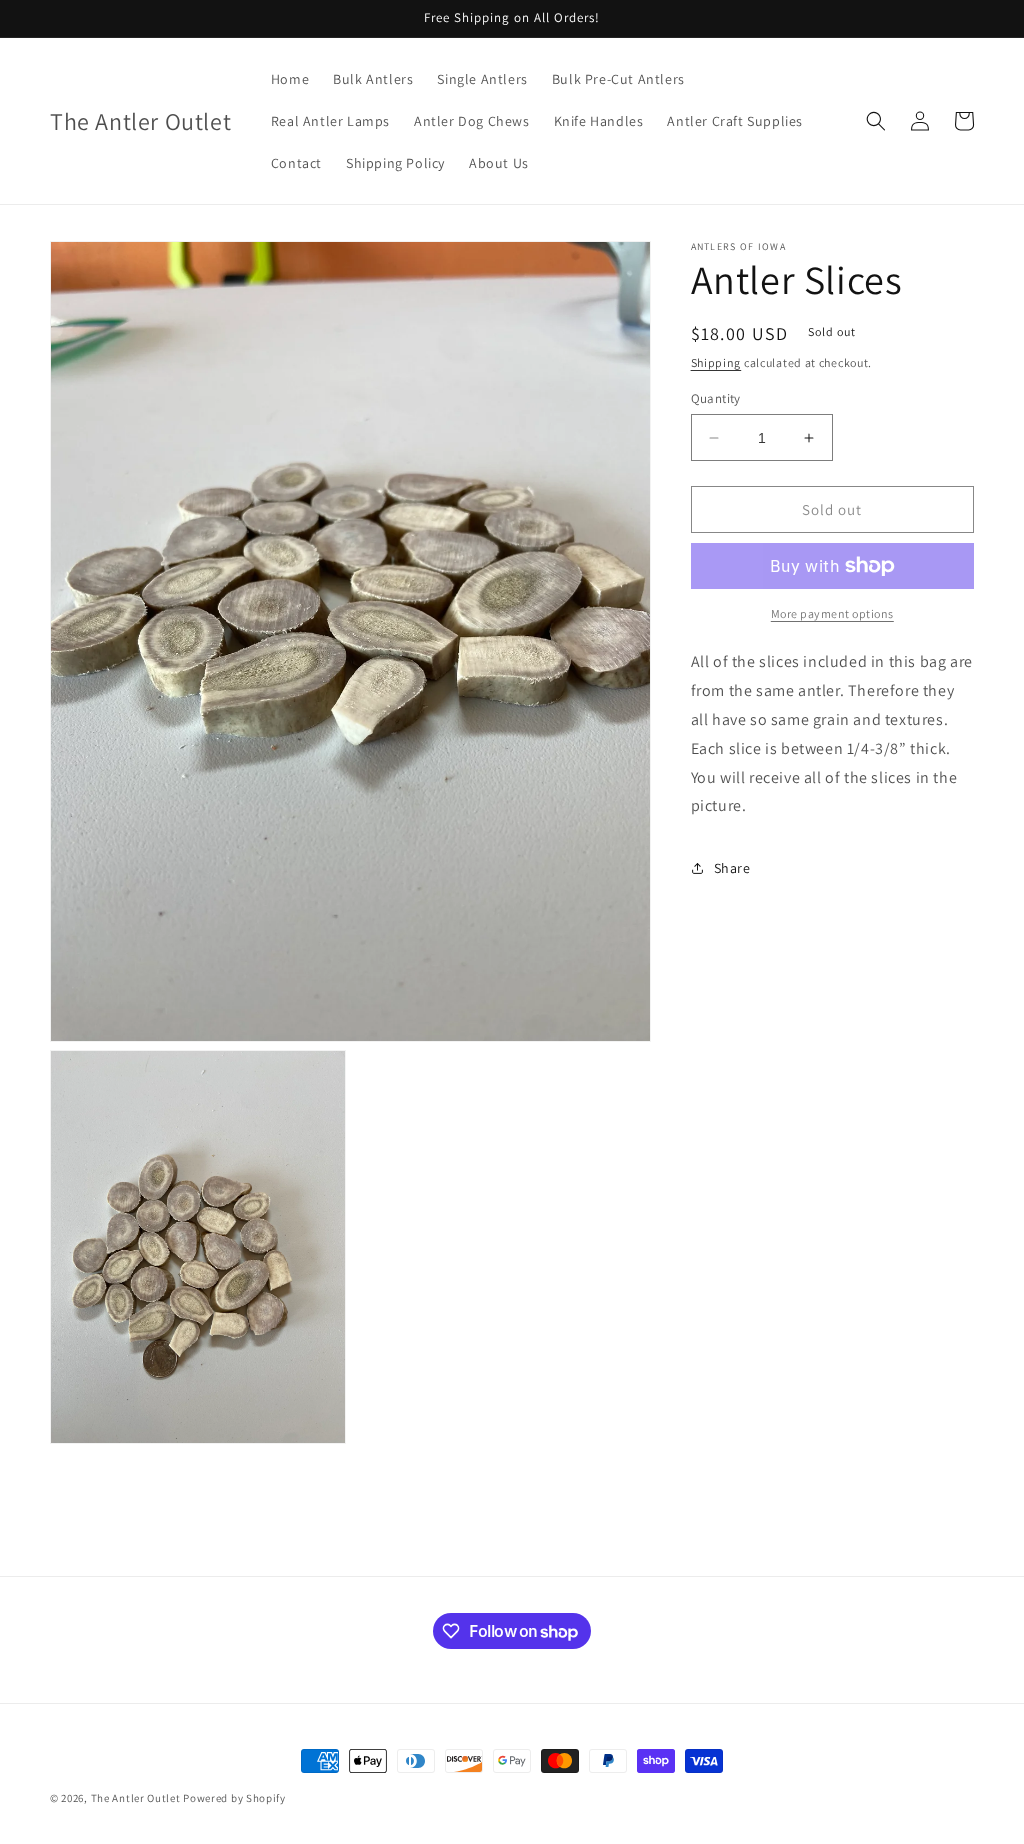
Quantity (716, 398)
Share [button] (732, 868)
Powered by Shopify (234, 1798)
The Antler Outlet (136, 1798)
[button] (876, 121)
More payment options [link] (832, 613)
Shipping (716, 362)
